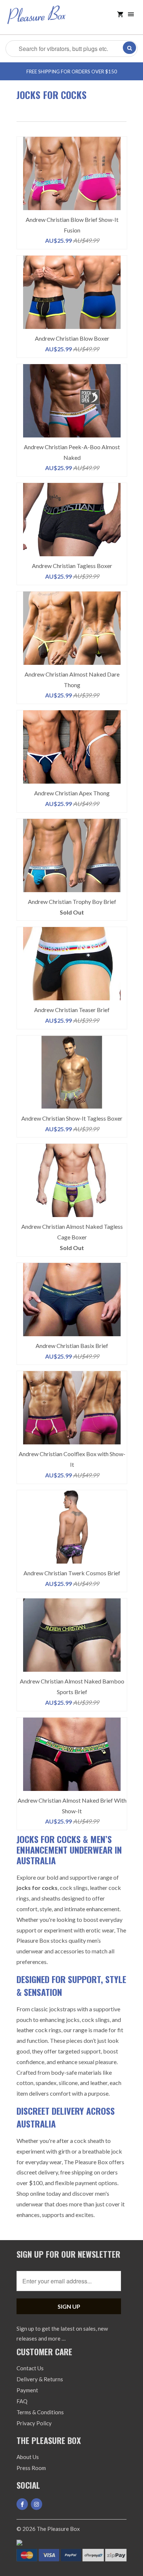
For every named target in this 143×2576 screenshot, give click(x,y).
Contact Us (30, 2368)
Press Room (31, 2468)
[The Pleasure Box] (37, 20)
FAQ (22, 2401)
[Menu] (131, 14)
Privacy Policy (34, 2423)
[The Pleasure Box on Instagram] (36, 2504)
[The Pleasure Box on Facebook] (22, 2504)
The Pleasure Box (58, 2529)
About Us (28, 2457)
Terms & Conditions (40, 2412)
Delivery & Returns (40, 2379)
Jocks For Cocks (52, 95)
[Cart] (120, 14)
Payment (27, 2390)
